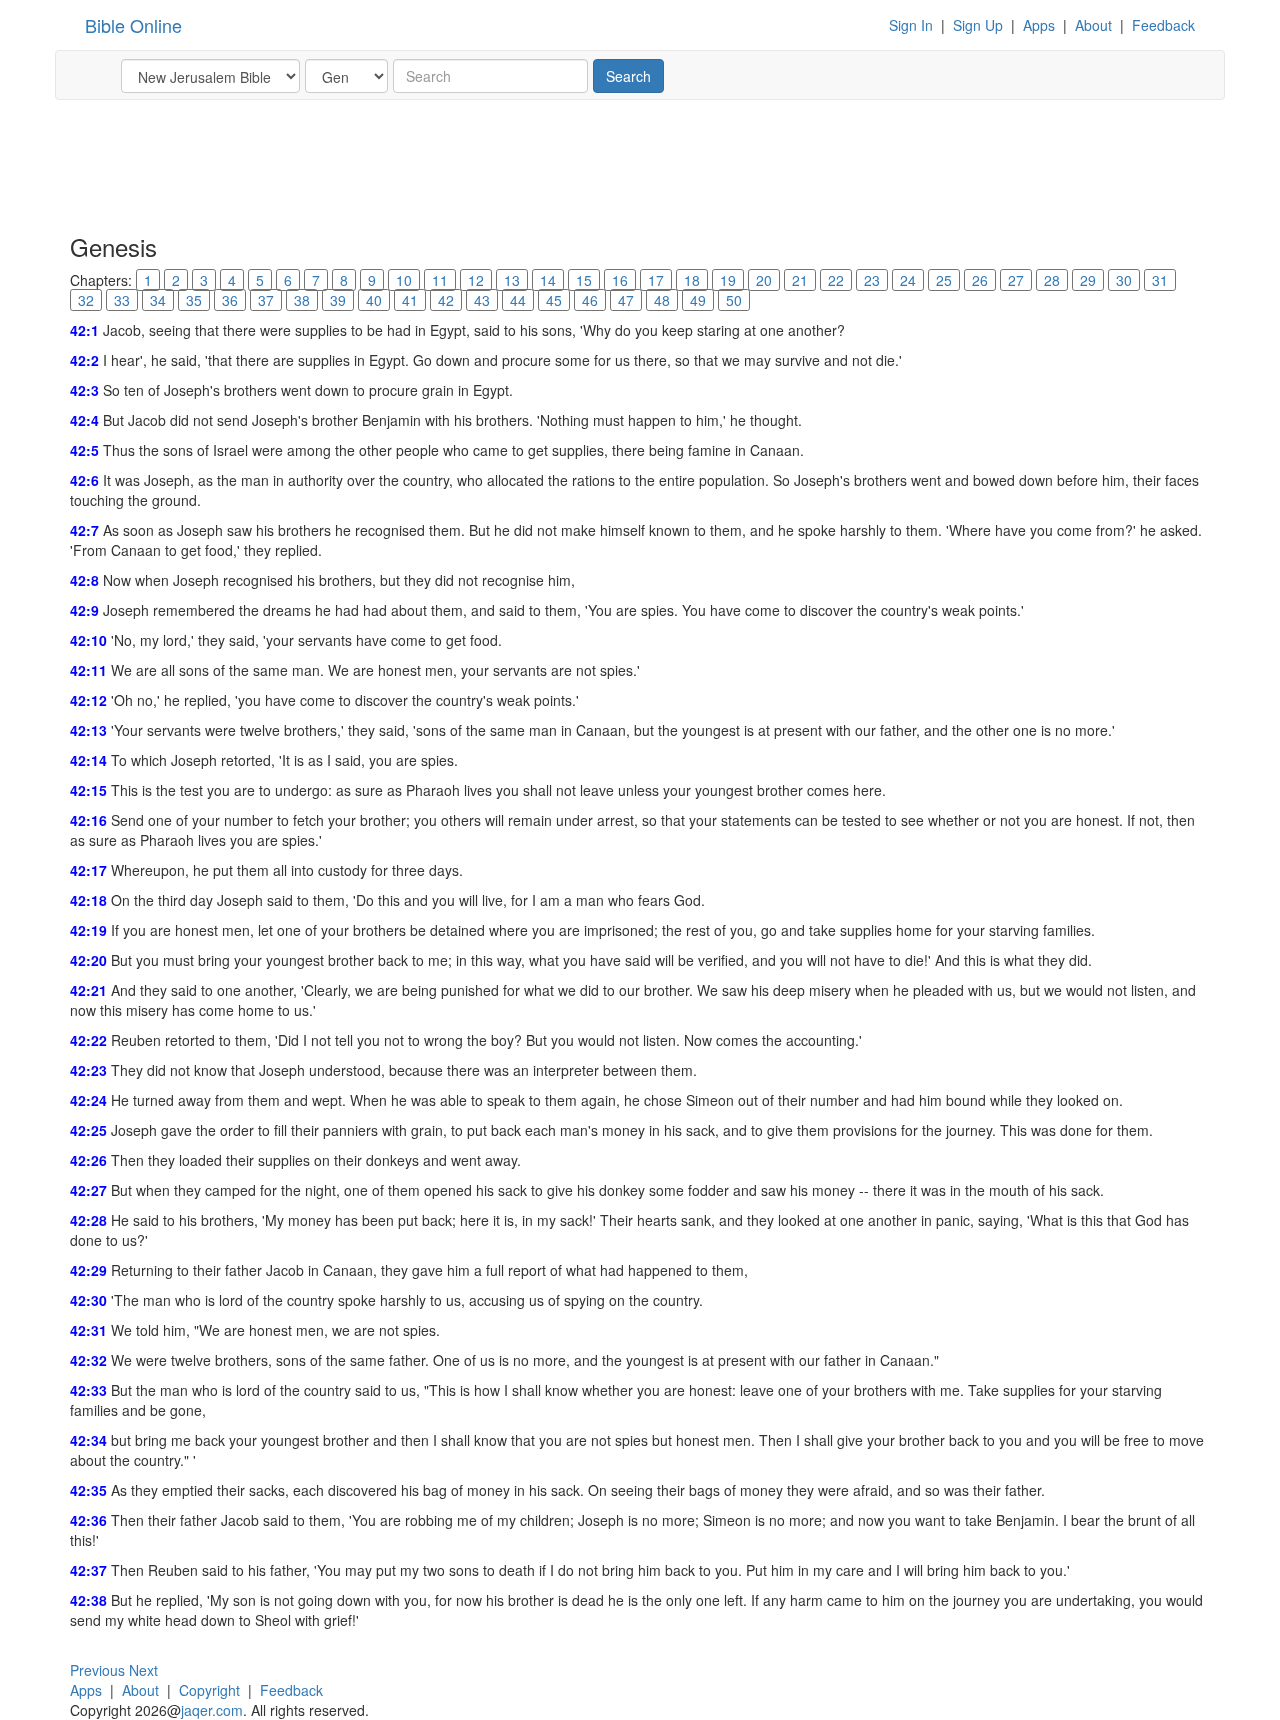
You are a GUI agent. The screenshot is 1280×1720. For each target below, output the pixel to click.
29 (1088, 280)
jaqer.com (212, 1710)
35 (194, 300)
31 (1160, 280)
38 (302, 300)
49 (698, 300)
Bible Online (133, 25)
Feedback (1163, 25)
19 (728, 280)
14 (548, 280)
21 (800, 280)
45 (554, 300)
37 (266, 300)
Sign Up (978, 25)
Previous (97, 1670)
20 (764, 280)
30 (1124, 280)
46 (590, 300)
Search (628, 76)
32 (86, 300)
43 (482, 300)
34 (158, 300)
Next (143, 1670)
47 (626, 300)
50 (734, 300)
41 (410, 300)
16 (620, 280)
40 (374, 300)
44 (518, 300)
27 (1016, 280)
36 (230, 300)
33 (122, 300)
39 (338, 300)
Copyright (209, 1690)
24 (908, 280)
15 (584, 280)
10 (404, 280)
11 (440, 280)
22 (836, 280)
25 (944, 280)
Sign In (911, 25)
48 (662, 300)
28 (1052, 280)
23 (872, 280)
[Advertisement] (434, 165)
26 (980, 280)
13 (512, 280)
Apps (1039, 25)
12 (476, 280)
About (1093, 25)
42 (446, 300)
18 (692, 280)
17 (656, 280)
